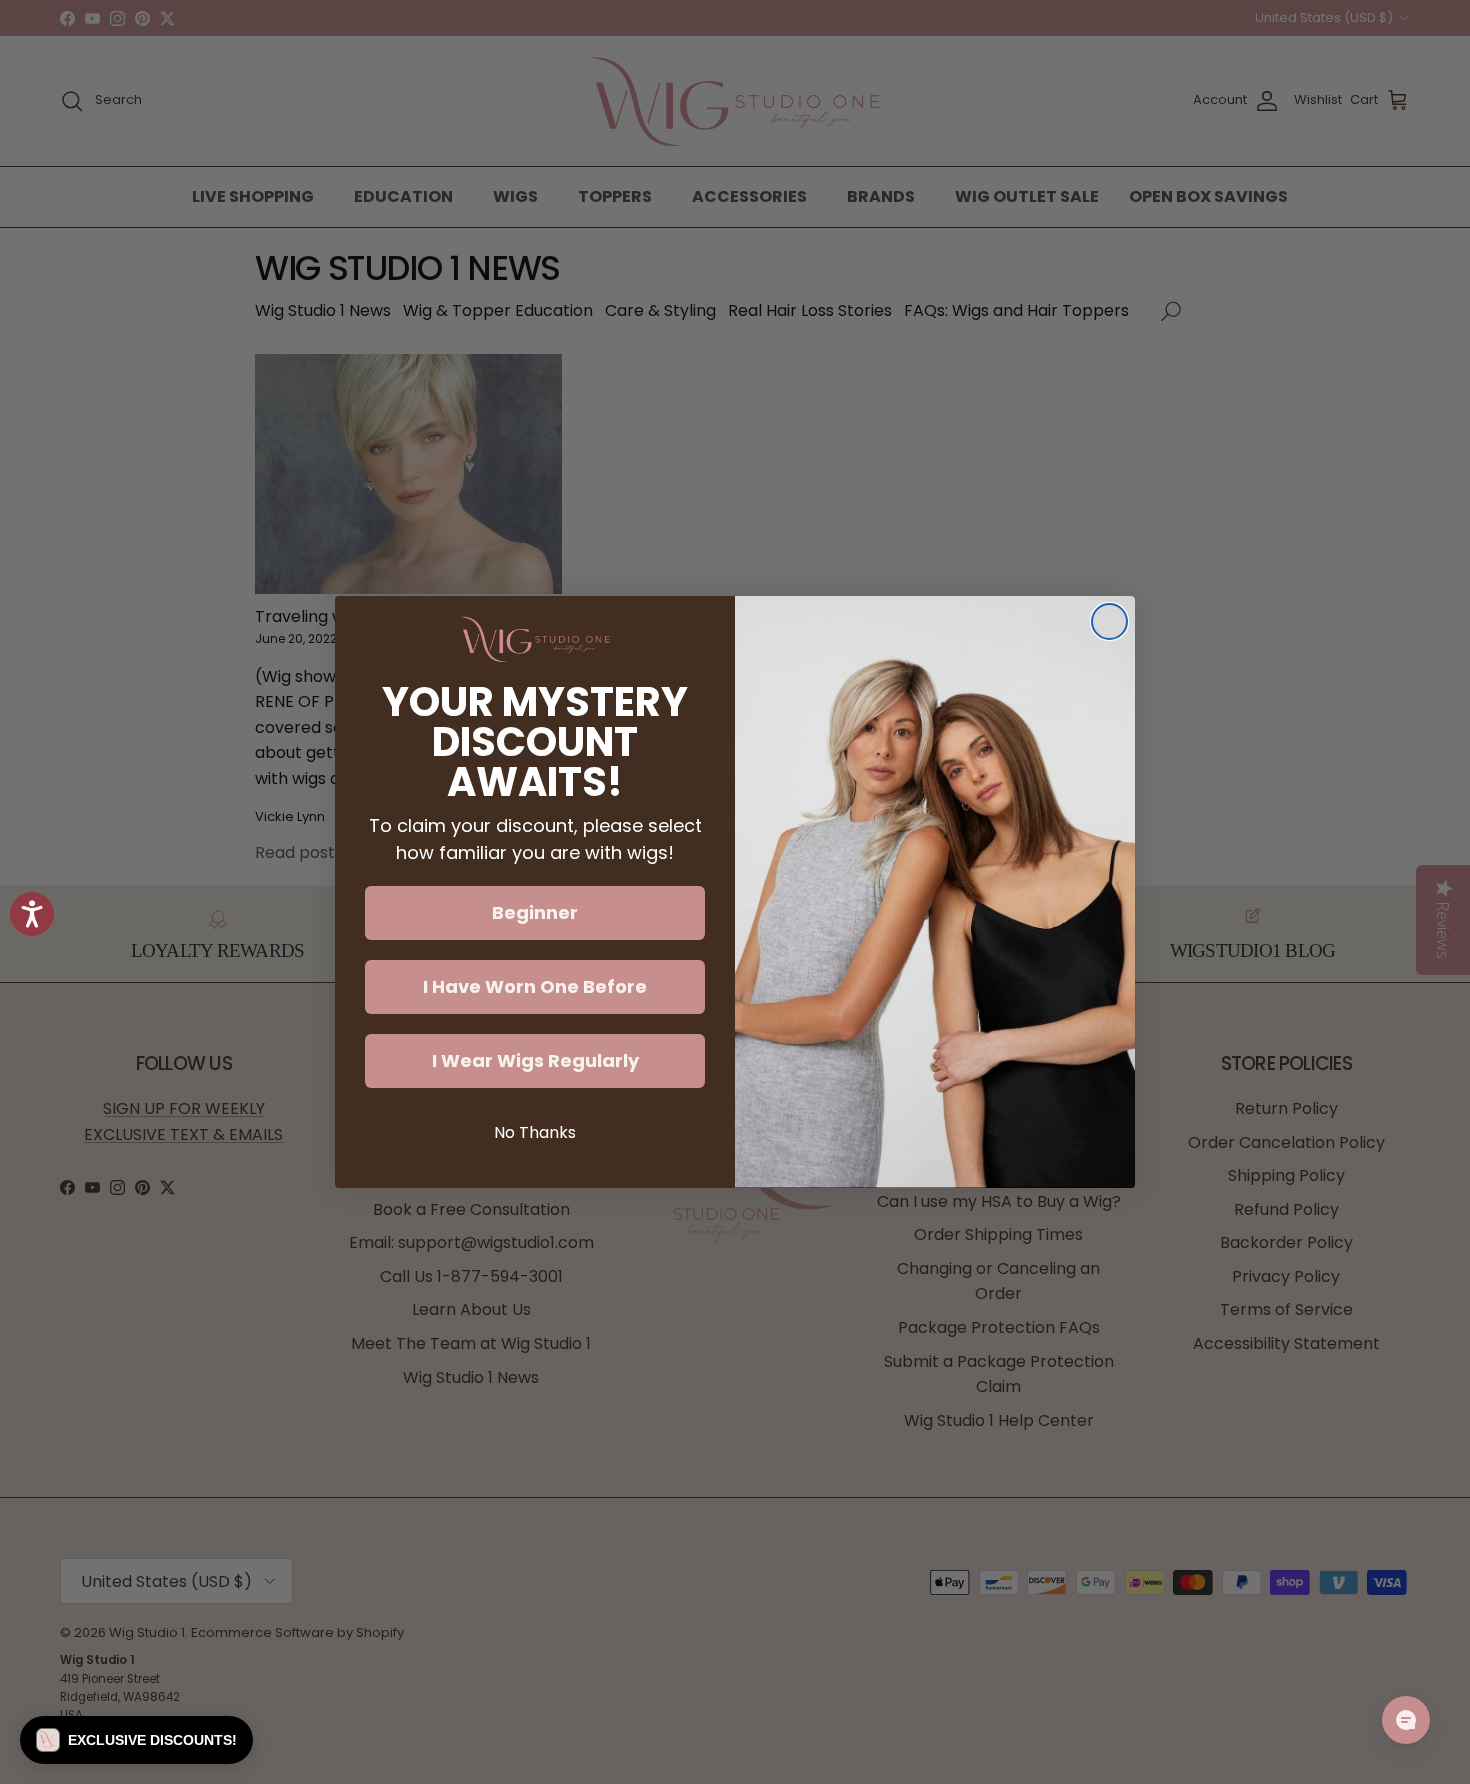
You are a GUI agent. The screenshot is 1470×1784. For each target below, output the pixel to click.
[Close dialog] (1109, 621)
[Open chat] (1406, 1720)
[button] (136, 1740)
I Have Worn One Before (535, 986)
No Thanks (535, 1132)
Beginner (535, 912)
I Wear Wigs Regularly (535, 1060)
